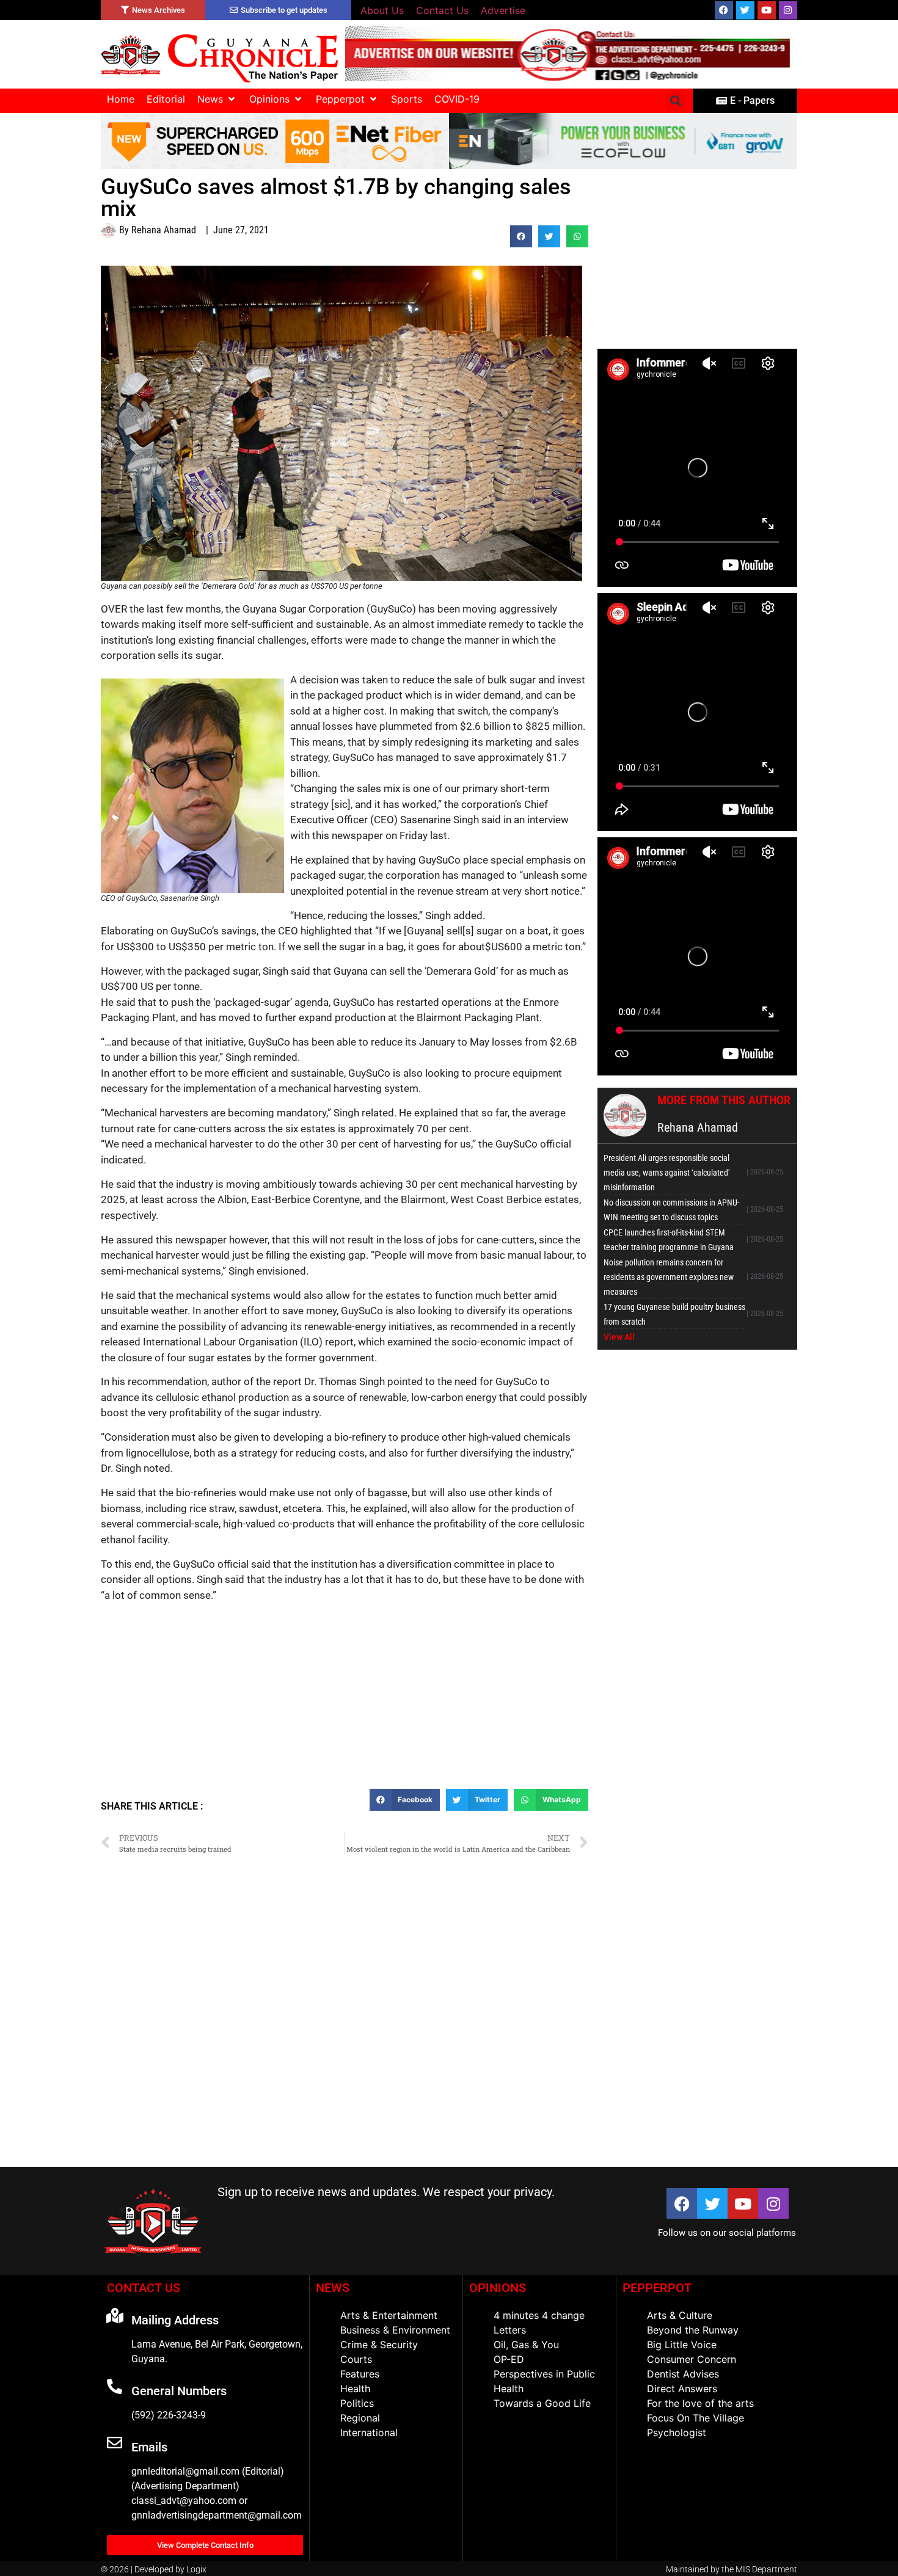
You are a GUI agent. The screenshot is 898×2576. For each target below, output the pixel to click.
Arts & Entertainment (389, 2315)
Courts (356, 2359)
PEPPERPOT (657, 2288)
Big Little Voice (682, 2345)
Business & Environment (395, 2330)
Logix (196, 2569)
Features (360, 2374)
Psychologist (677, 2432)
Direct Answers (682, 2389)
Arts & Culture (680, 2315)
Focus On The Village (695, 2418)
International (369, 2432)
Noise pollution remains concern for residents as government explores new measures (669, 1277)
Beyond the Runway (693, 2330)
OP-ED (509, 2359)
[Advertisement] (345, 1700)
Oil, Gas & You (526, 2345)
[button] (217, 99)
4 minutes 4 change (539, 2315)
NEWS (333, 2288)
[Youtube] (767, 10)
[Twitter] (745, 10)
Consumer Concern (692, 2359)
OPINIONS (498, 2288)
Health (355, 2389)
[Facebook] (724, 10)
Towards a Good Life (542, 2403)
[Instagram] (788, 10)
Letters (510, 2330)
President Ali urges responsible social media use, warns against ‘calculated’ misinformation (667, 1173)
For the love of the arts (700, 2403)
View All (619, 1337)
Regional (360, 2418)
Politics (357, 2403)
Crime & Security (379, 2345)
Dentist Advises (683, 2374)
